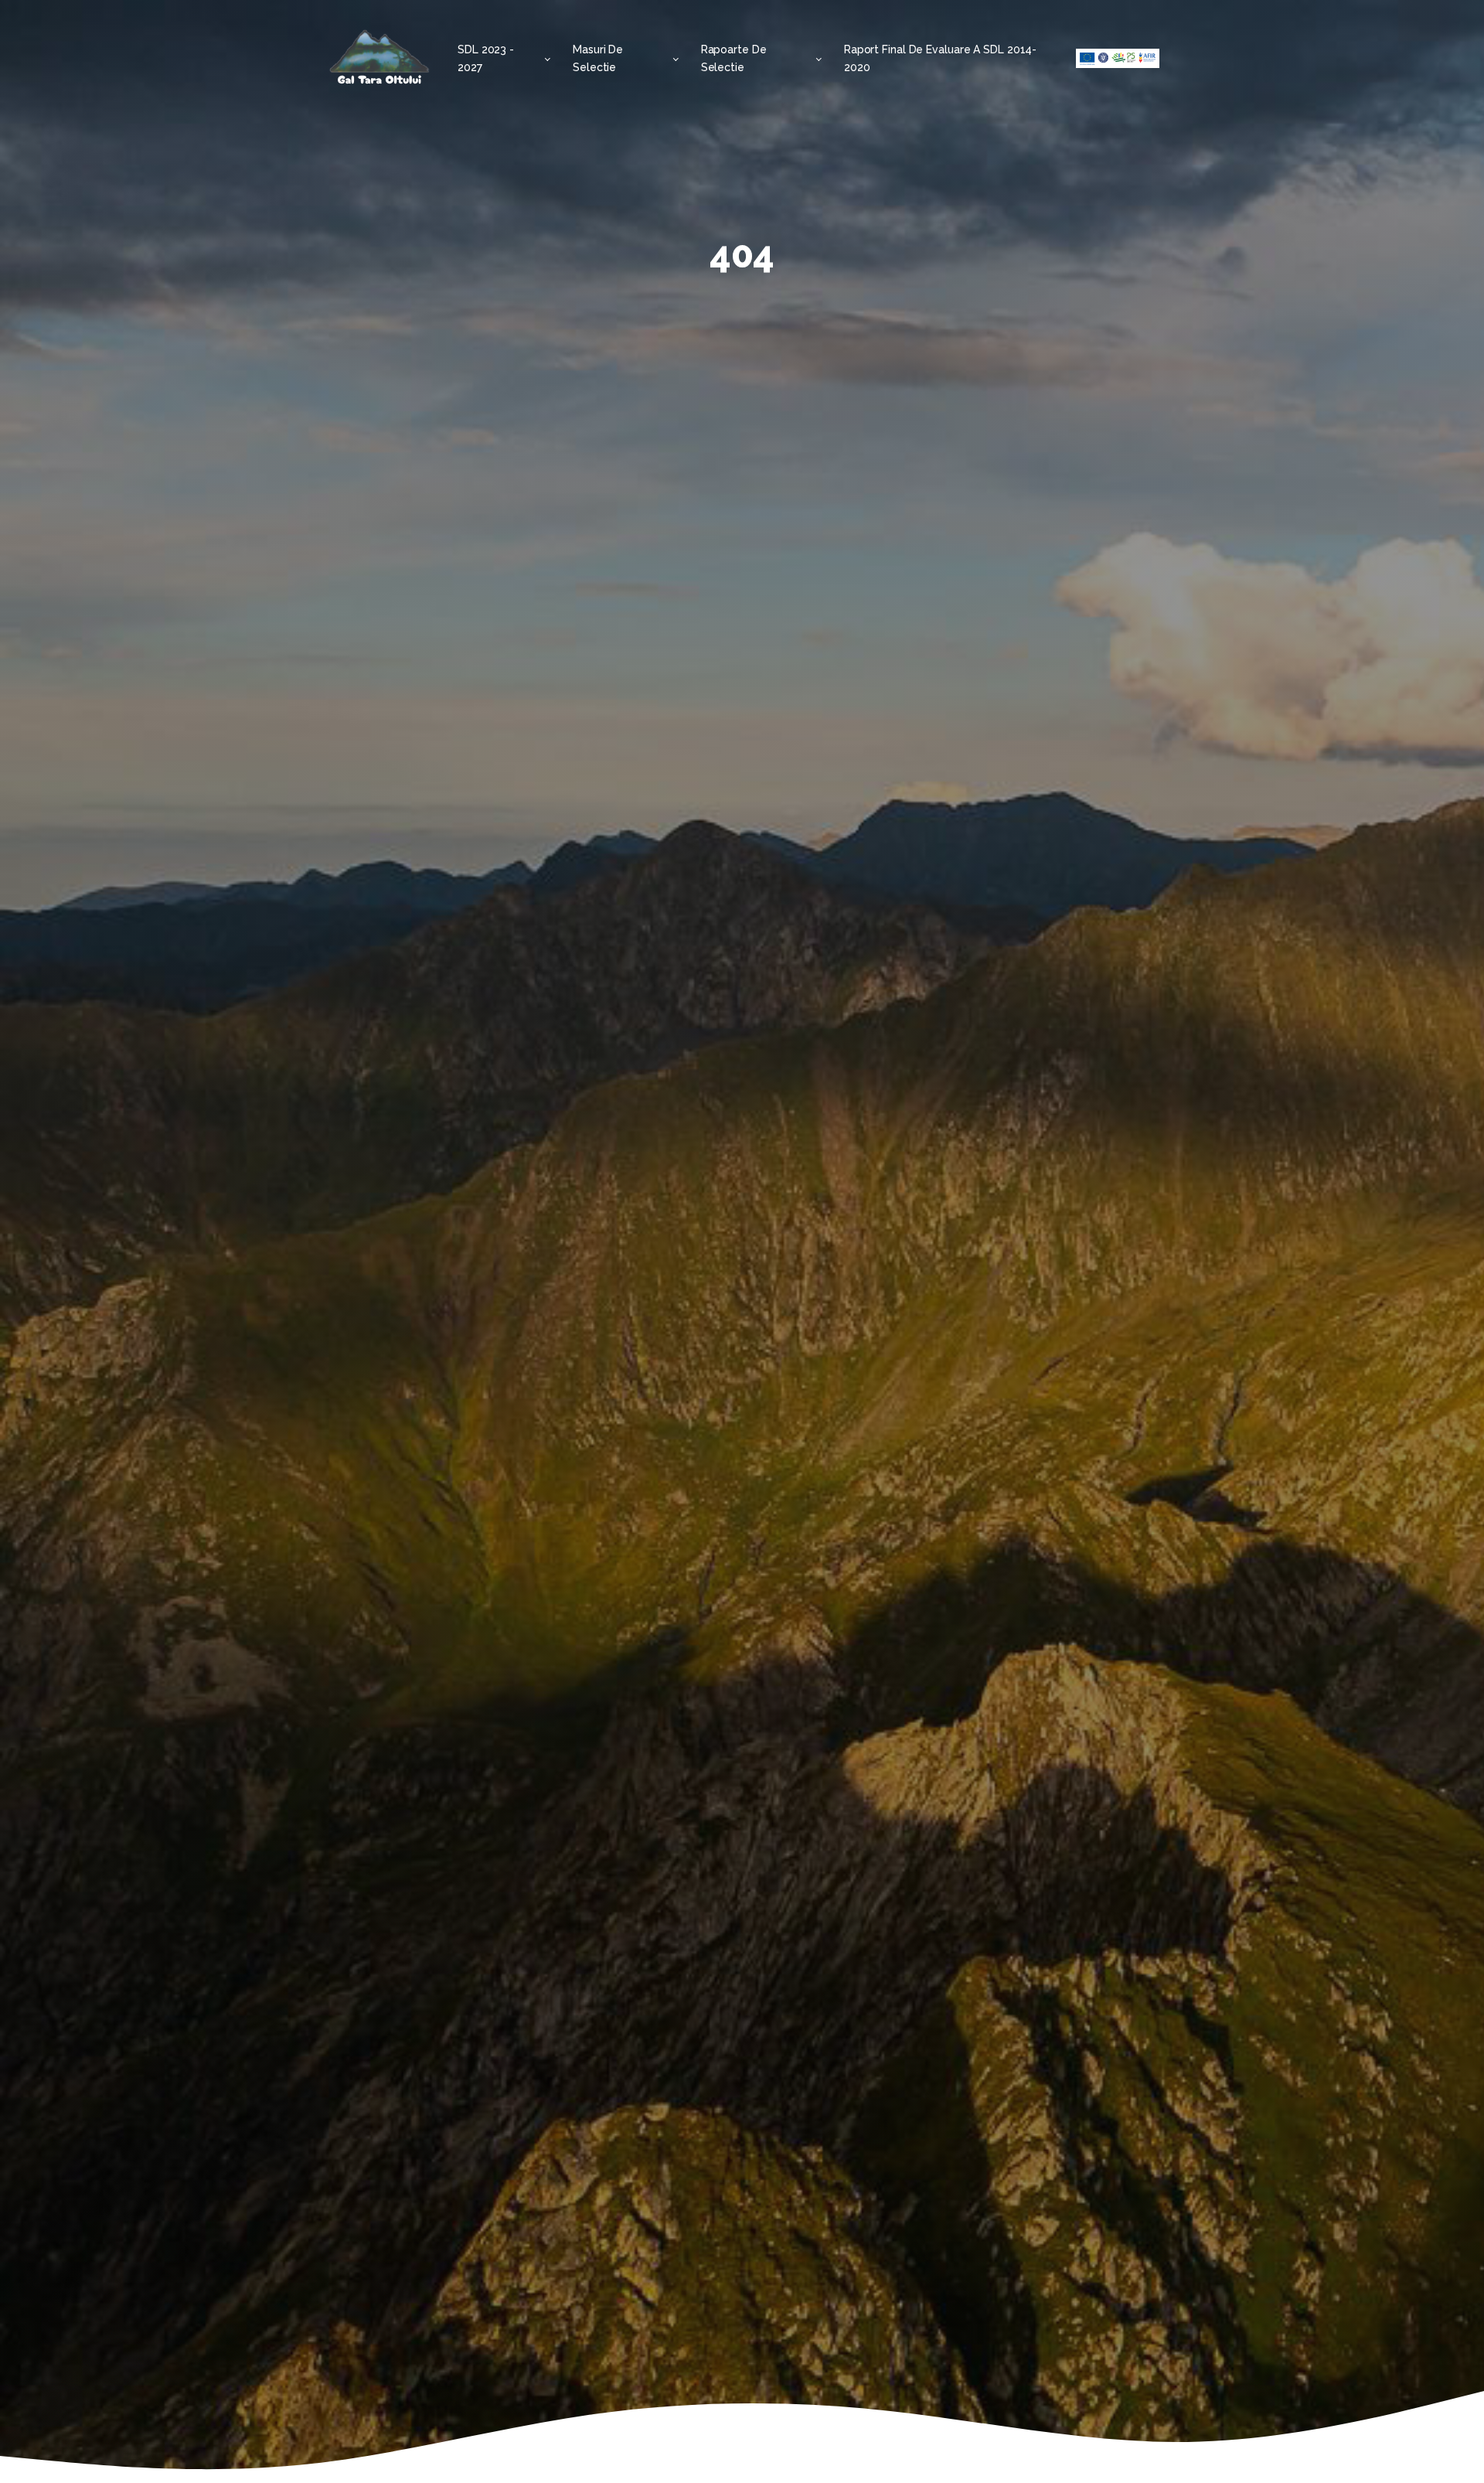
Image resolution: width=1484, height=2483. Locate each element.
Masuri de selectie (598, 58)
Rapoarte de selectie (734, 58)
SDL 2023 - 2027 (486, 58)
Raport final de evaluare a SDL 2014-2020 (940, 58)
